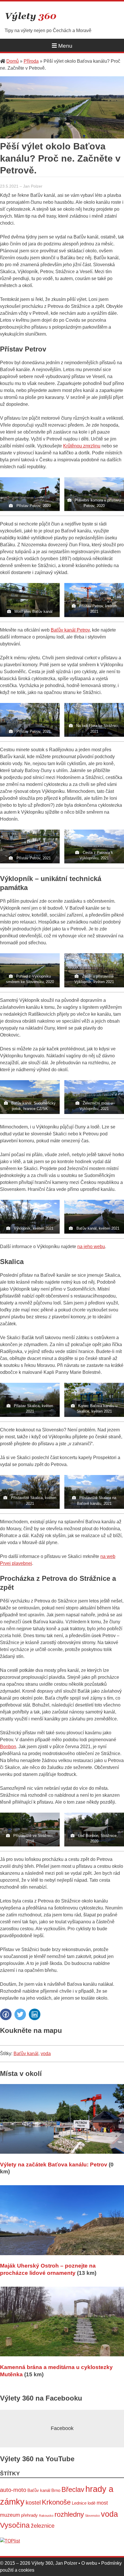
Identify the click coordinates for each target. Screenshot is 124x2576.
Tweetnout (20, 2014)
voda (46, 2054)
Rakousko (46, 2516)
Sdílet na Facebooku (6, 2014)
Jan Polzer (33, 186)
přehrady (29, 2515)
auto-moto (13, 2490)
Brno (56, 2490)
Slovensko (92, 2516)
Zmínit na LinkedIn (35, 2014)
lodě (92, 2503)
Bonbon (8, 1747)
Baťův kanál (26, 2054)
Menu (65, 46)
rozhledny (69, 2514)
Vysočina (15, 2525)
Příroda (31, 61)
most (102, 2503)
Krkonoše (56, 2502)
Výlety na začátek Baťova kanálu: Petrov (54, 2165)
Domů (13, 61)
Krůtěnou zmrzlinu (82, 446)
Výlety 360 (31, 17)
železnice (43, 2526)
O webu (89, 2563)
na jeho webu (91, 1247)
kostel (33, 2503)
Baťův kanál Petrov (70, 630)
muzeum (10, 2515)
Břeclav (73, 2489)
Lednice (79, 2503)
